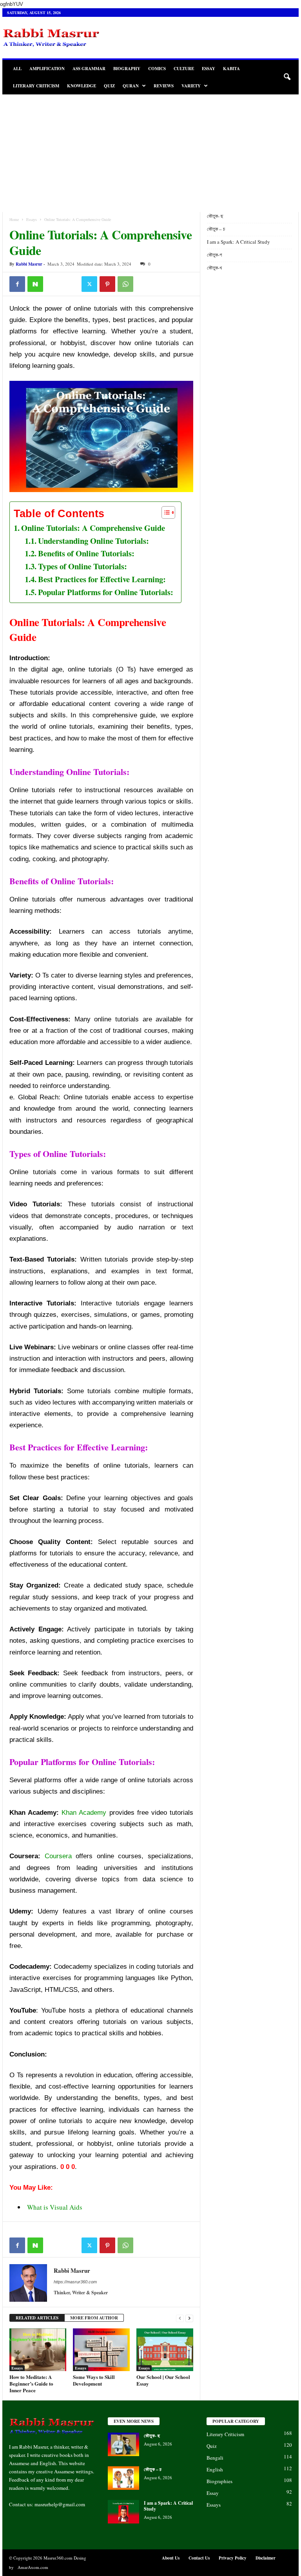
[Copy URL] (71, 284)
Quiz (109, 86)
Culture (184, 69)
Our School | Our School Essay (163, 2380)
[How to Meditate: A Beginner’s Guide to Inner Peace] (38, 2350)
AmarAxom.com (33, 2567)
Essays (32, 219)
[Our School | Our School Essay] (165, 2350)
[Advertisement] (150, 153)
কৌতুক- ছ (216, 216)
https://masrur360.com (75, 2282)
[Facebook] (17, 284)
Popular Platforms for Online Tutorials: (106, 592)
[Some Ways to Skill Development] (101, 2350)
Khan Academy (84, 1813)
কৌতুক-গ (214, 255)
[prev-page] (180, 2318)
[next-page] (189, 2318)
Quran (131, 86)
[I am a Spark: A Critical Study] (123, 2512)
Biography (127, 69)
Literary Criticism (36, 86)
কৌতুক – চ (217, 229)
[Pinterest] (107, 284)
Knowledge (82, 86)
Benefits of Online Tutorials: (86, 553)
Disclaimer (266, 2558)
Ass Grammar (89, 69)
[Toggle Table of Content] (164, 512)
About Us (171, 2558)
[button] (287, 77)
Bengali (215, 2458)
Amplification (47, 69)
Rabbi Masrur (29, 264)
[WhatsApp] (125, 284)
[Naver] (35, 284)
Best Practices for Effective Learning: (102, 579)
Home (14, 219)
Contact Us (199, 2558)
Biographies (219, 2481)
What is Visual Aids (55, 2207)
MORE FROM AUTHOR (94, 2318)
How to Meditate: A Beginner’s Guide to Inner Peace (31, 2383)
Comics (157, 69)
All (17, 69)
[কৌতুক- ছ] (123, 2444)
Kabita (231, 69)
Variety (191, 86)
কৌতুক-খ (214, 268)
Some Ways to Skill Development (94, 2380)
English (215, 2469)
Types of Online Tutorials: (83, 566)
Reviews (164, 86)
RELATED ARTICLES (37, 2318)
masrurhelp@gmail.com (60, 2504)
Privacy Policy (233, 2558)
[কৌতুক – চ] (123, 2478)
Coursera (58, 1856)
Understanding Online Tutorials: (93, 541)
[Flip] (53, 284)
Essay (209, 69)
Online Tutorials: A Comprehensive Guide (93, 528)
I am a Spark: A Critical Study (238, 242)
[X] (89, 284)
